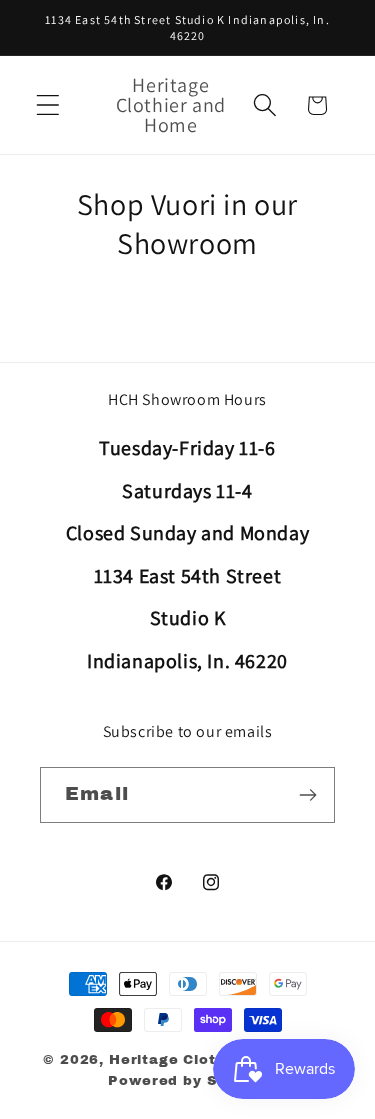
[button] (48, 105)
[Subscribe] (307, 795)
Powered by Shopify (187, 1080)
